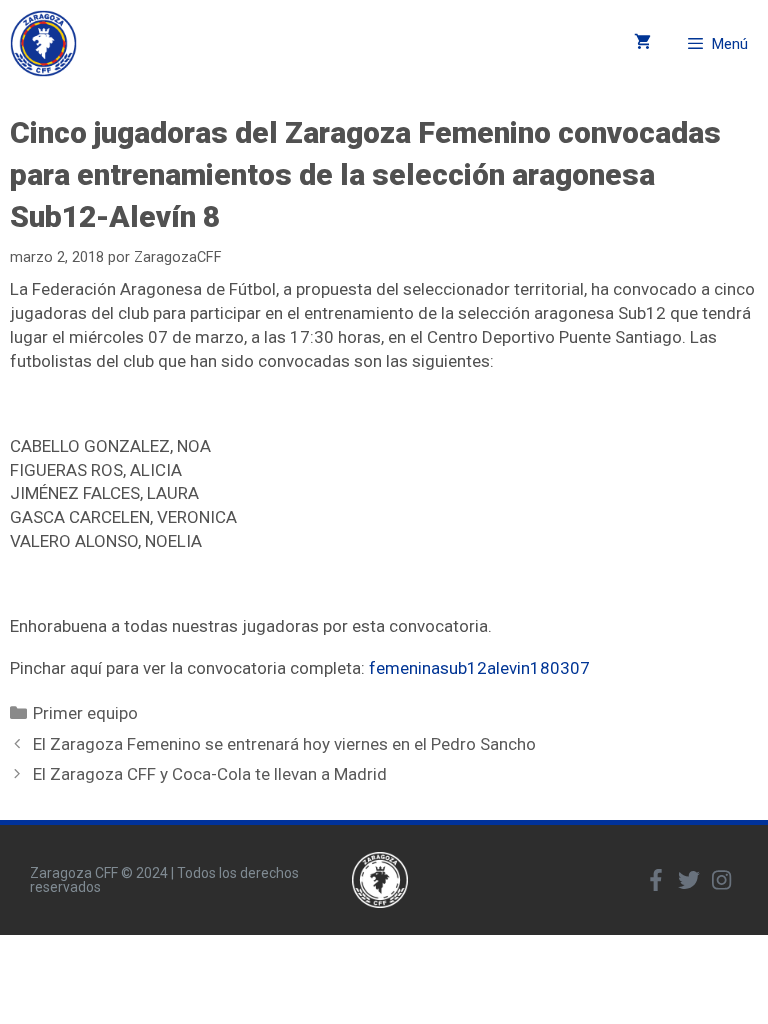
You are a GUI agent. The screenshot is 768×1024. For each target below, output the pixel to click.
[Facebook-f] (656, 880)
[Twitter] (689, 880)
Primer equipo (85, 713)
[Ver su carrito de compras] (642, 43)
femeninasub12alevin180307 (479, 668)
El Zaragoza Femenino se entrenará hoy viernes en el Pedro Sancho (284, 744)
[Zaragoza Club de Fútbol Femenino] (43, 43)
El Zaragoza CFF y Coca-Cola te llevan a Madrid (210, 774)
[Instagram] (722, 880)
